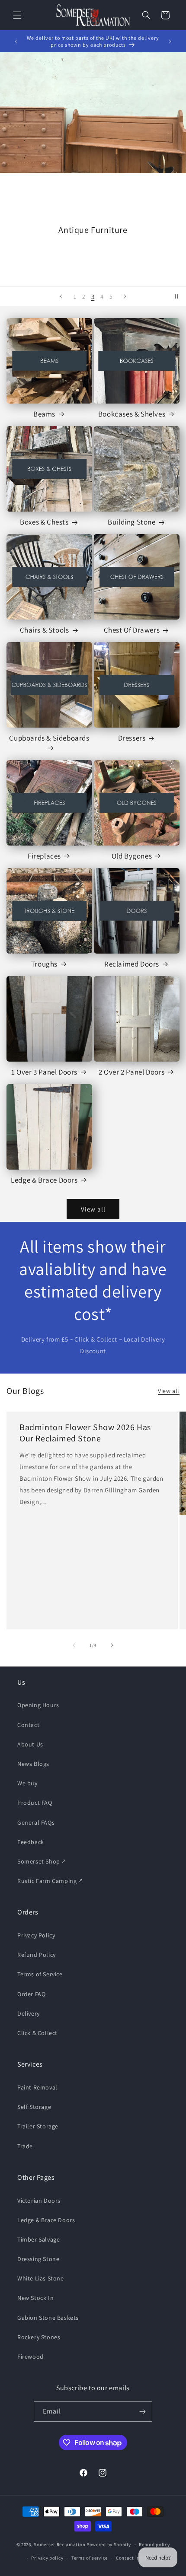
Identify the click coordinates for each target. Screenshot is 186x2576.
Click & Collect (37, 2033)
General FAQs (36, 1822)
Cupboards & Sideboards (49, 738)
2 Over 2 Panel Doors (132, 1072)
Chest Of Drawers (132, 630)
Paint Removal (37, 2087)
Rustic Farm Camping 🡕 (50, 1881)
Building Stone (131, 522)
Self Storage (34, 2107)
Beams (44, 414)
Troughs (44, 964)
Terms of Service (40, 1974)
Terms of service (90, 2558)
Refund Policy (37, 1955)
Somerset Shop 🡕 (42, 1861)
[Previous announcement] (16, 41)
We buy (27, 1783)
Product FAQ (35, 1803)
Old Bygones (132, 856)
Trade (25, 2146)
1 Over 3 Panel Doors (44, 1072)
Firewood (30, 2357)
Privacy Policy (36, 1935)
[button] (17, 15)
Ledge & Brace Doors (44, 1180)
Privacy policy (47, 2558)
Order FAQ (31, 1994)
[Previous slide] (61, 296)
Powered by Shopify (109, 2544)
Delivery (29, 2013)
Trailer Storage (38, 2126)
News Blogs (33, 1764)
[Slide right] (112, 1645)
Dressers (132, 738)
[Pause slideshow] (176, 296)
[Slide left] (74, 1645)
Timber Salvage (38, 2239)
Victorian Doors (39, 2201)
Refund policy (154, 2544)
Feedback (31, 1842)
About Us (30, 1744)
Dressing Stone (38, 2259)
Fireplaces (44, 856)
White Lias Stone (41, 2278)
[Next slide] (125, 296)
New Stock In (35, 2298)
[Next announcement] (170, 41)
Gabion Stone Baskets (48, 2318)
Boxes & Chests (44, 522)
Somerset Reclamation (59, 2544)
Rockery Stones (39, 2337)
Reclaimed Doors (132, 964)
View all (93, 1209)
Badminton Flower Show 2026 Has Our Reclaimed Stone (85, 1433)
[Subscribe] (142, 2412)
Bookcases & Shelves (132, 414)
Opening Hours (38, 1705)
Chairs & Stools (45, 630)
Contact (28, 1725)
